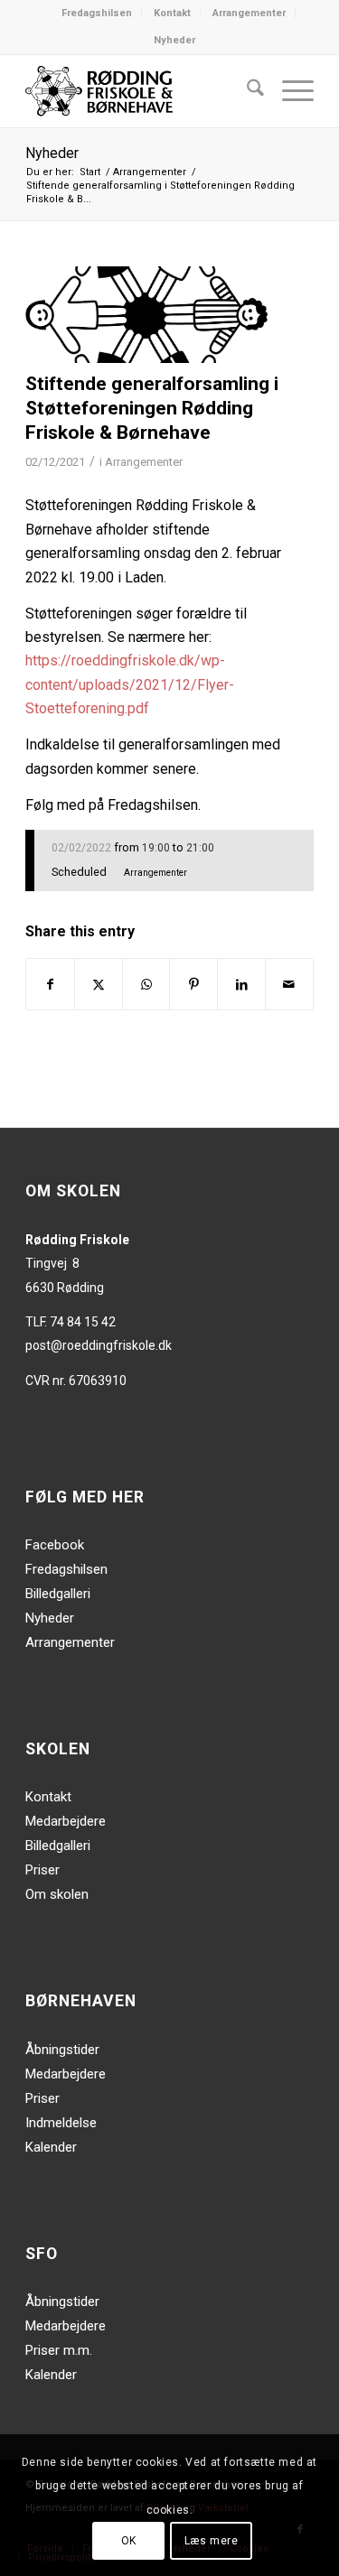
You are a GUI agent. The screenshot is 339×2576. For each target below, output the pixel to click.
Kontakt (172, 13)
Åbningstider (62, 2050)
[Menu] (289, 91)
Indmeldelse (61, 2123)
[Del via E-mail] (289, 984)
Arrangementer (249, 13)
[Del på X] (99, 984)
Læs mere (212, 2541)
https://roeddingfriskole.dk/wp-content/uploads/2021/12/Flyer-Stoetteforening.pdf (130, 684)
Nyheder (174, 40)
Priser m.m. (59, 2350)
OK (129, 2541)
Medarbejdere (66, 1821)
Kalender (51, 2147)
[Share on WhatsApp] (146, 984)
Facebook (55, 1545)
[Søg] (246, 91)
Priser (42, 1870)
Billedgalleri (58, 1594)
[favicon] (147, 315)
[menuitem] (97, 14)
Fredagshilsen (97, 13)
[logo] (141, 91)
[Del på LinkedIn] (241, 984)
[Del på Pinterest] (193, 984)
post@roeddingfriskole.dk (99, 1345)
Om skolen (57, 1894)
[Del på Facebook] (50, 984)
